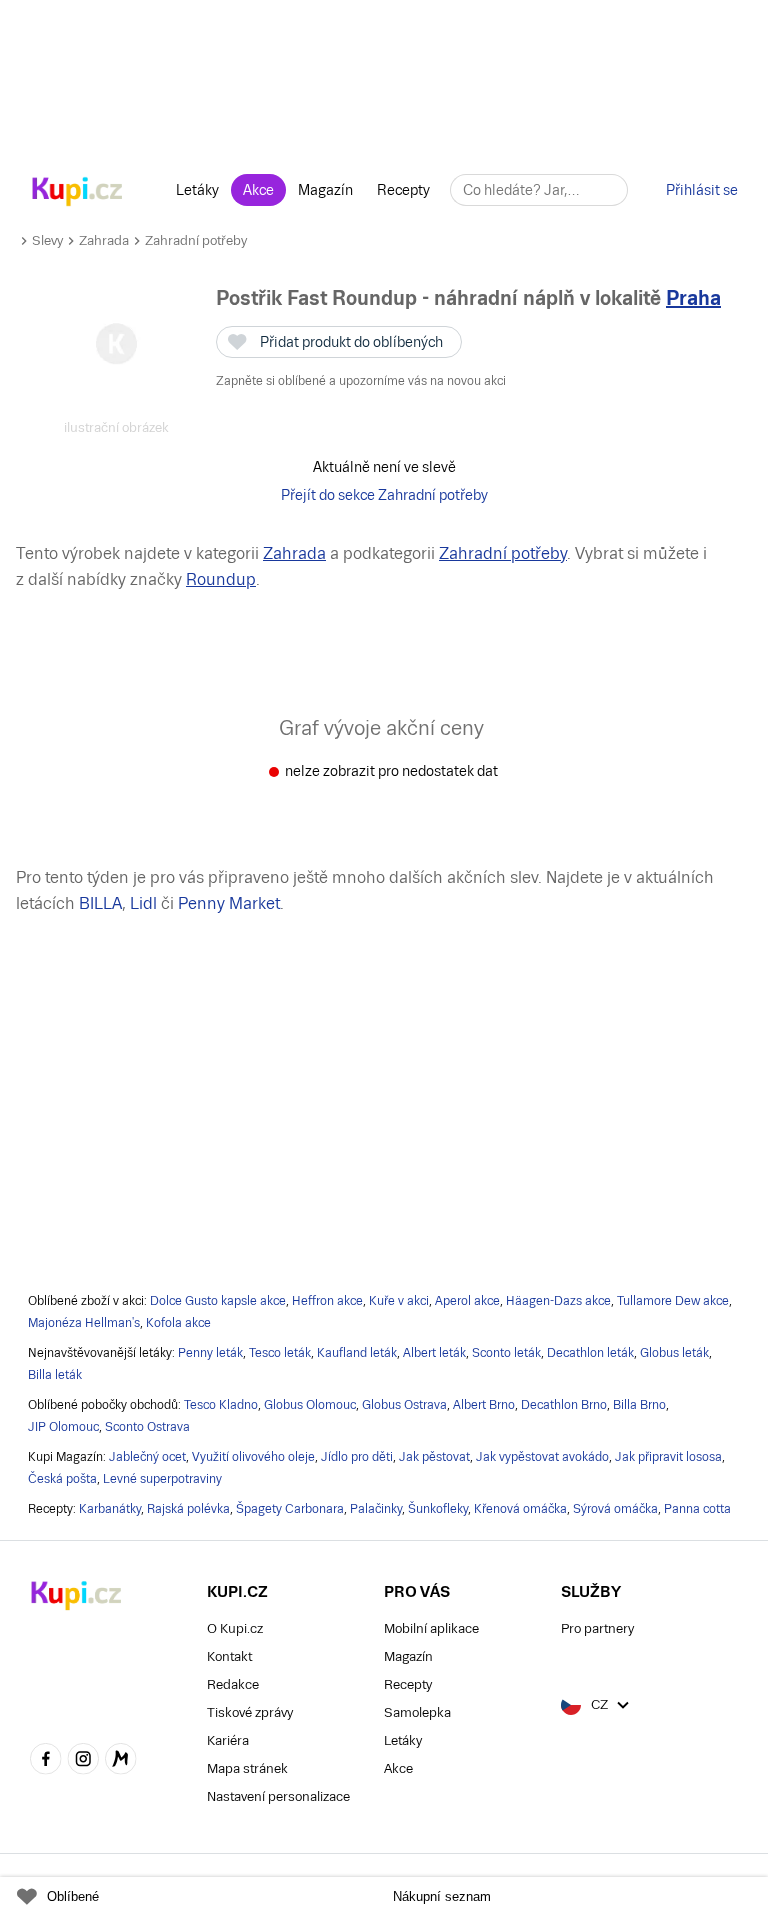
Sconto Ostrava (147, 1427)
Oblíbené (73, 1896)
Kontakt (229, 1656)
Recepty (403, 190)
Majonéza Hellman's (84, 1323)
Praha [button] (693, 298)
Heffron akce (327, 1301)
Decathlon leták (590, 1353)
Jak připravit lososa (668, 1457)
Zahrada (104, 240)
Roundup (221, 579)
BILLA (100, 903)
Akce (258, 190)
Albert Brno (484, 1405)
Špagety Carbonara (290, 1509)
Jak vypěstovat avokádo (542, 1457)
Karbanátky (110, 1509)
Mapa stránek (247, 1768)
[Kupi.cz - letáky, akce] (77, 193)
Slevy (47, 240)
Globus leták (674, 1353)
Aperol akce (467, 1301)
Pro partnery (597, 1628)
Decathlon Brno (564, 1405)
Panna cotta (697, 1509)
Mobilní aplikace (431, 1628)
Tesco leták (280, 1353)
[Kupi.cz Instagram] (84, 1761)
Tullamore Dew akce (673, 1301)
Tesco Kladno (221, 1405)
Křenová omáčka (520, 1509)
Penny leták (210, 1353)
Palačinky (376, 1509)
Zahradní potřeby (196, 240)
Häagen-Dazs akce (558, 1301)
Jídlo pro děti (357, 1457)
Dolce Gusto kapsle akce (218, 1301)
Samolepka (417, 1712)
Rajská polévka (188, 1509)
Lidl (143, 903)
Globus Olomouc (310, 1405)
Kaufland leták (357, 1353)
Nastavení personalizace (278, 1796)
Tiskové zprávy (250, 1712)
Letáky (197, 190)
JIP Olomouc (63, 1427)
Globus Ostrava (404, 1405)
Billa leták (55, 1375)
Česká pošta (62, 1479)
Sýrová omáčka (615, 1509)
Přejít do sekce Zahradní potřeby (384, 495)
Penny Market (229, 903)
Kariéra (228, 1740)
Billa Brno (639, 1405)
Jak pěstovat (434, 1457)
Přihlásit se (702, 190)
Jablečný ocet (147, 1457)
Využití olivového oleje (253, 1457)
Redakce (233, 1684)
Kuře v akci (399, 1301)
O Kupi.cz (235, 1628)
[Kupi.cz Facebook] (46, 1761)
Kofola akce (178, 1323)
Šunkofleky (438, 1509)
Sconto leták (506, 1353)
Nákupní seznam (442, 1896)
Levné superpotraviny (162, 1479)
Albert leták (434, 1353)
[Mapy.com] (121, 1761)
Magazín (325, 190)
